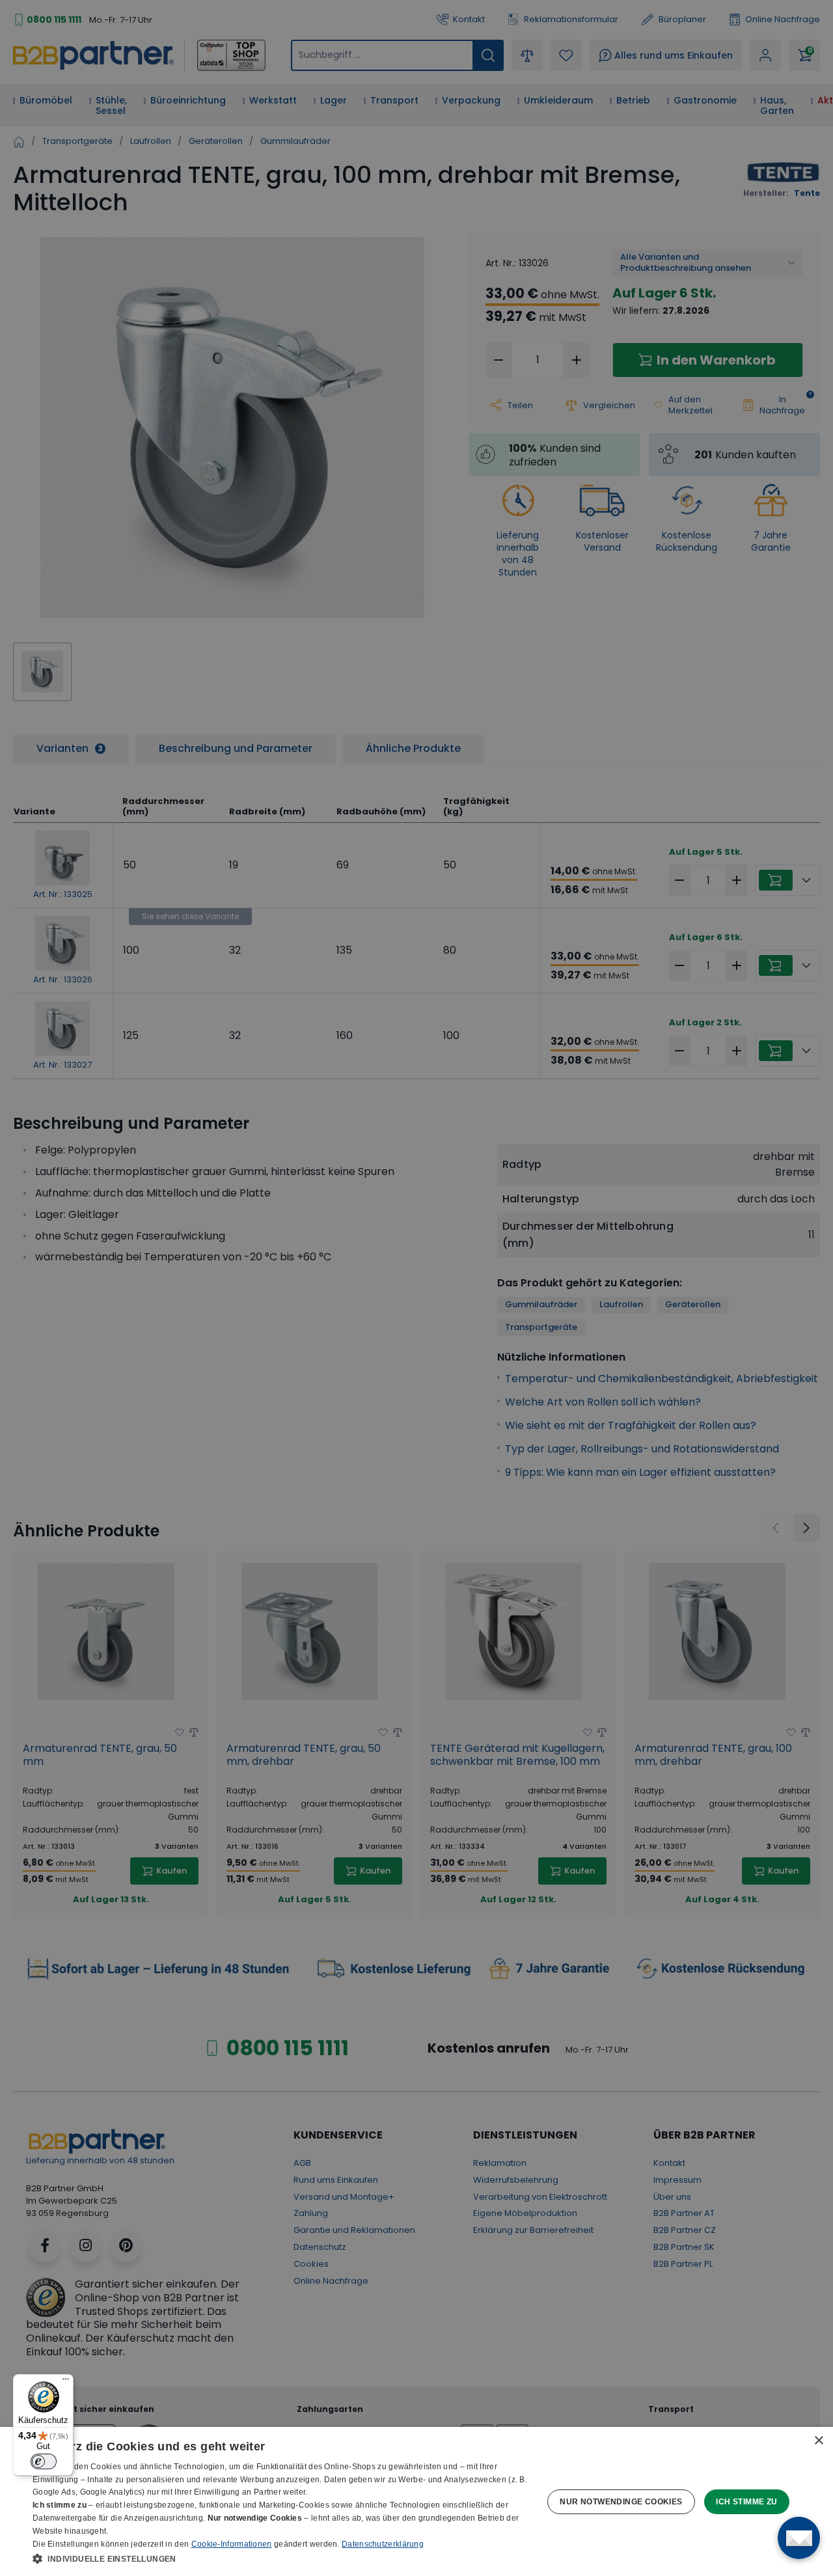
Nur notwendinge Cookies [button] (621, 2502)
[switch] (44, 2461)
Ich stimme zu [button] (746, 2502)
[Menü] (66, 2382)
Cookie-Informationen (232, 2544)
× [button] (818, 2441)
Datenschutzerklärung (383, 2544)
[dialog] (416, 2501)
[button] (280, 2558)
